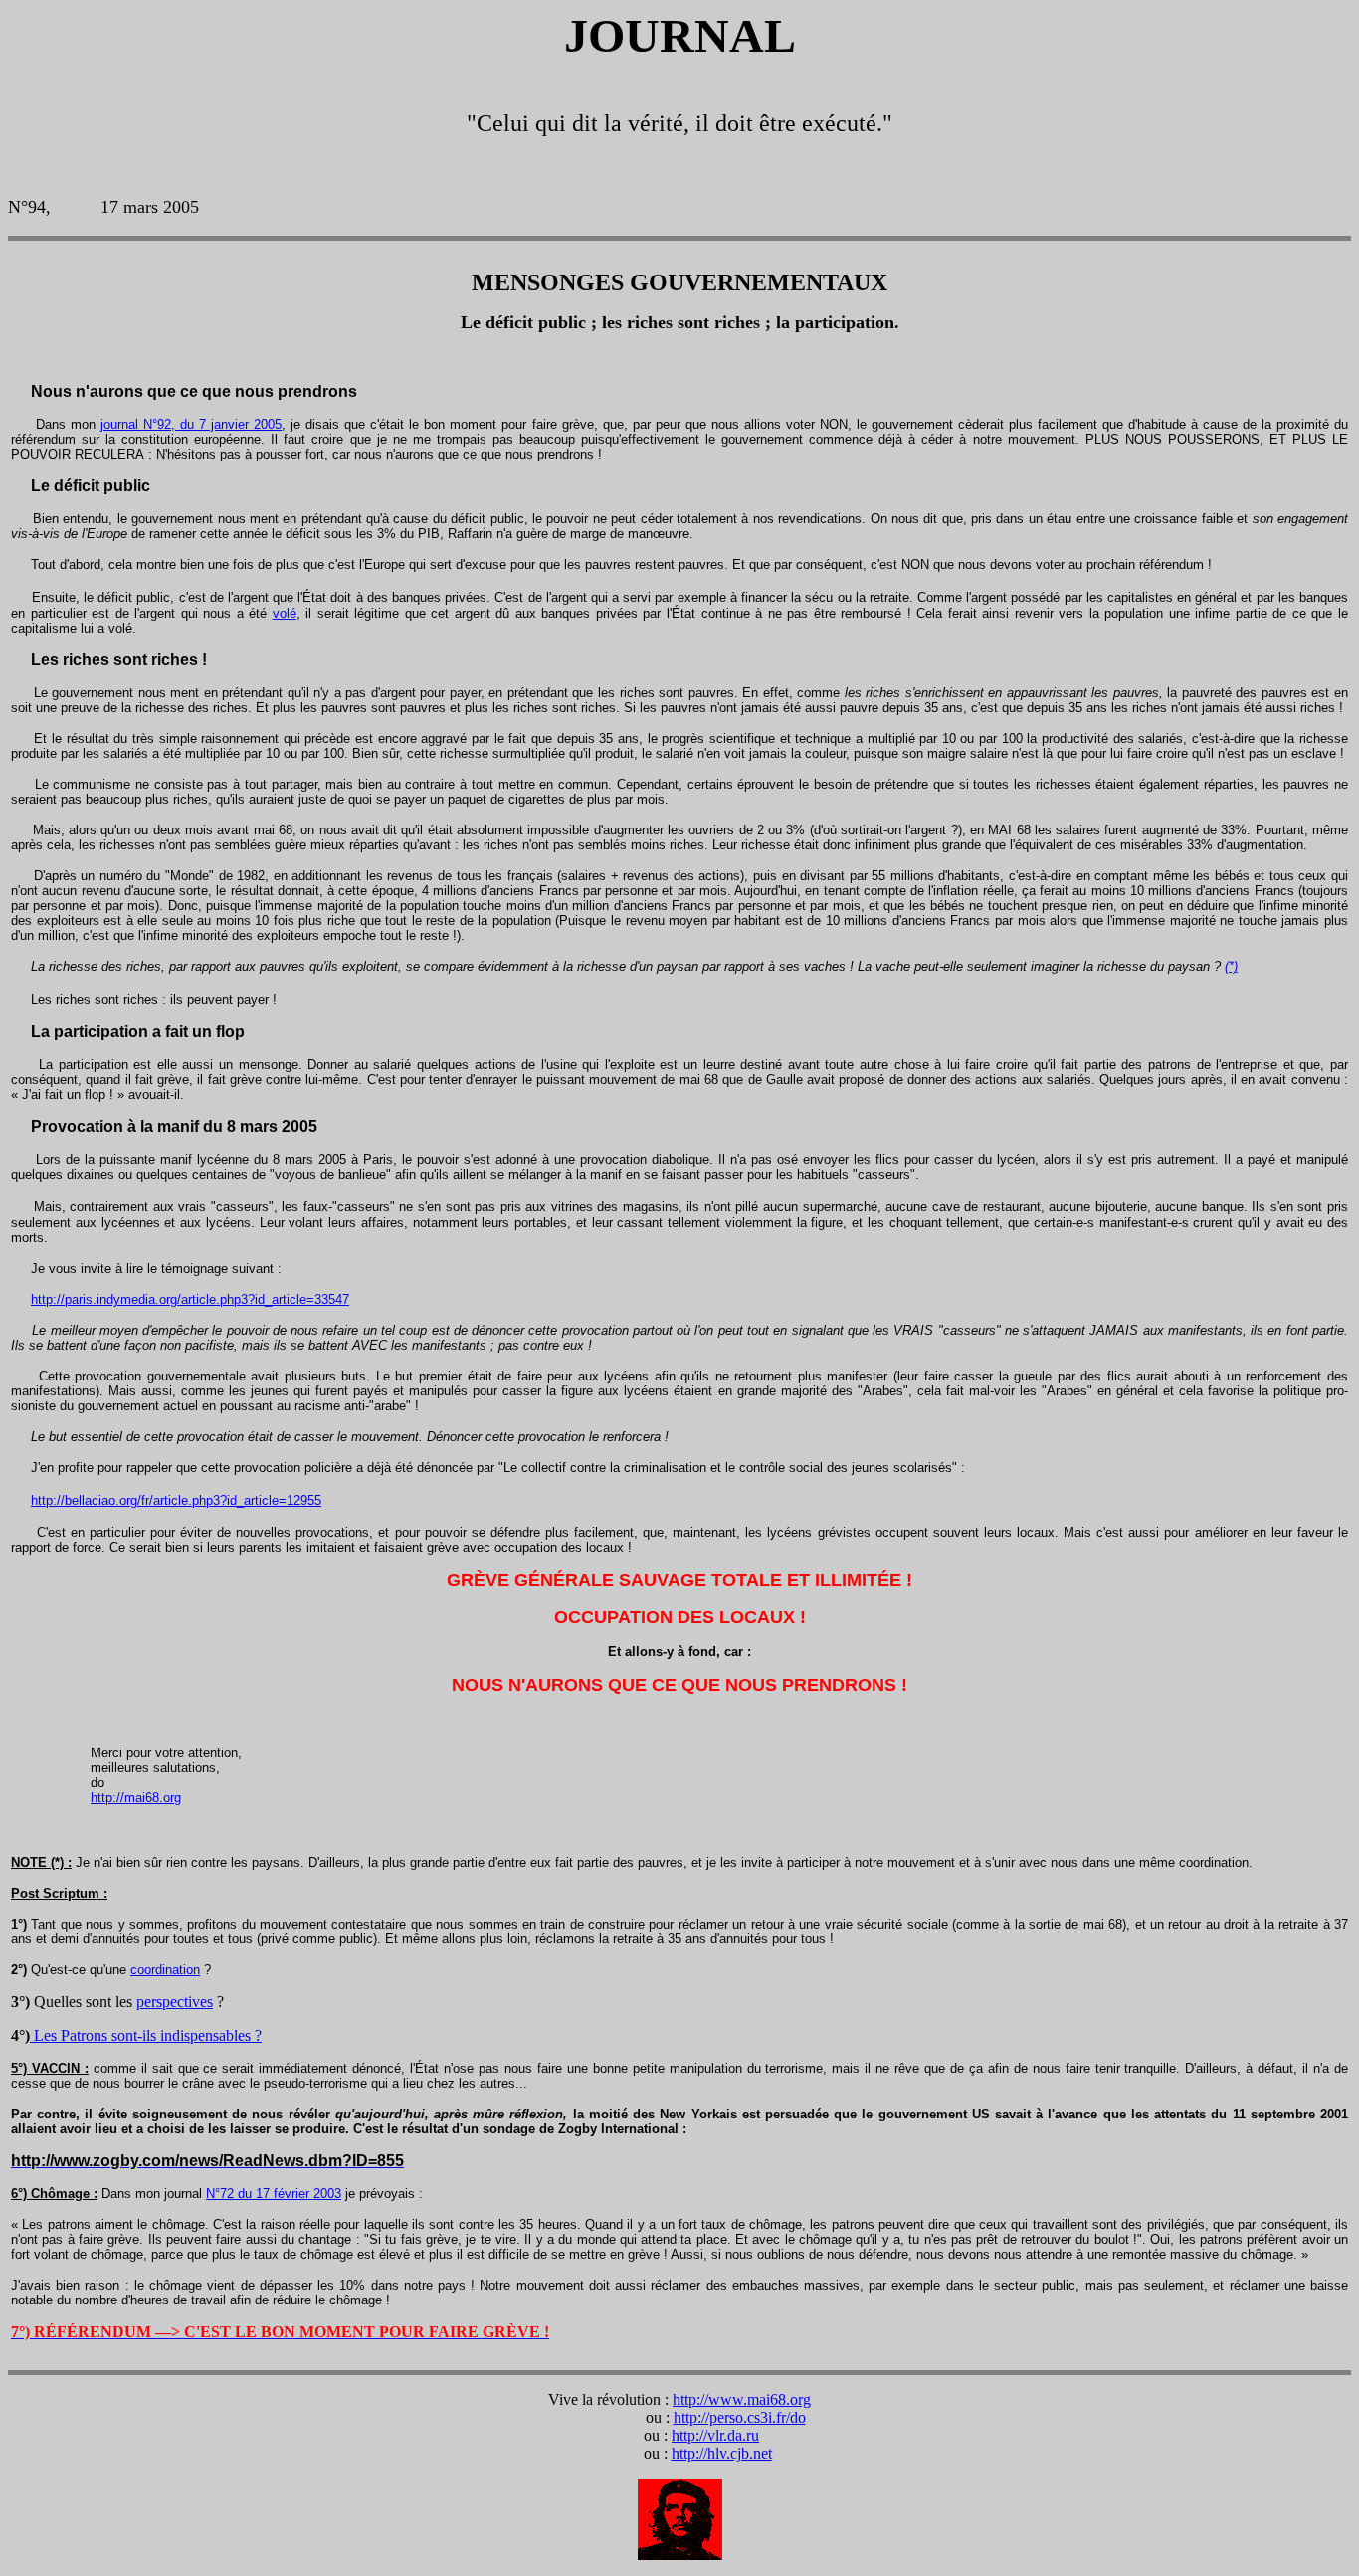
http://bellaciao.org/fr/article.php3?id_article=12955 (176, 1500)
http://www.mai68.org (742, 2399)
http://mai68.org (136, 1798)
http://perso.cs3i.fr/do (740, 2417)
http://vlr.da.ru (715, 2435)
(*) (1231, 966)
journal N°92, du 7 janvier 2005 (191, 424)
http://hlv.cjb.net (722, 2453)
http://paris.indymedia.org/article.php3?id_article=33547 (190, 1299)
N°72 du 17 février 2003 (274, 2194)
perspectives (175, 2002)
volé (285, 613)
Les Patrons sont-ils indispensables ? (146, 2035)
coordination (165, 1970)
